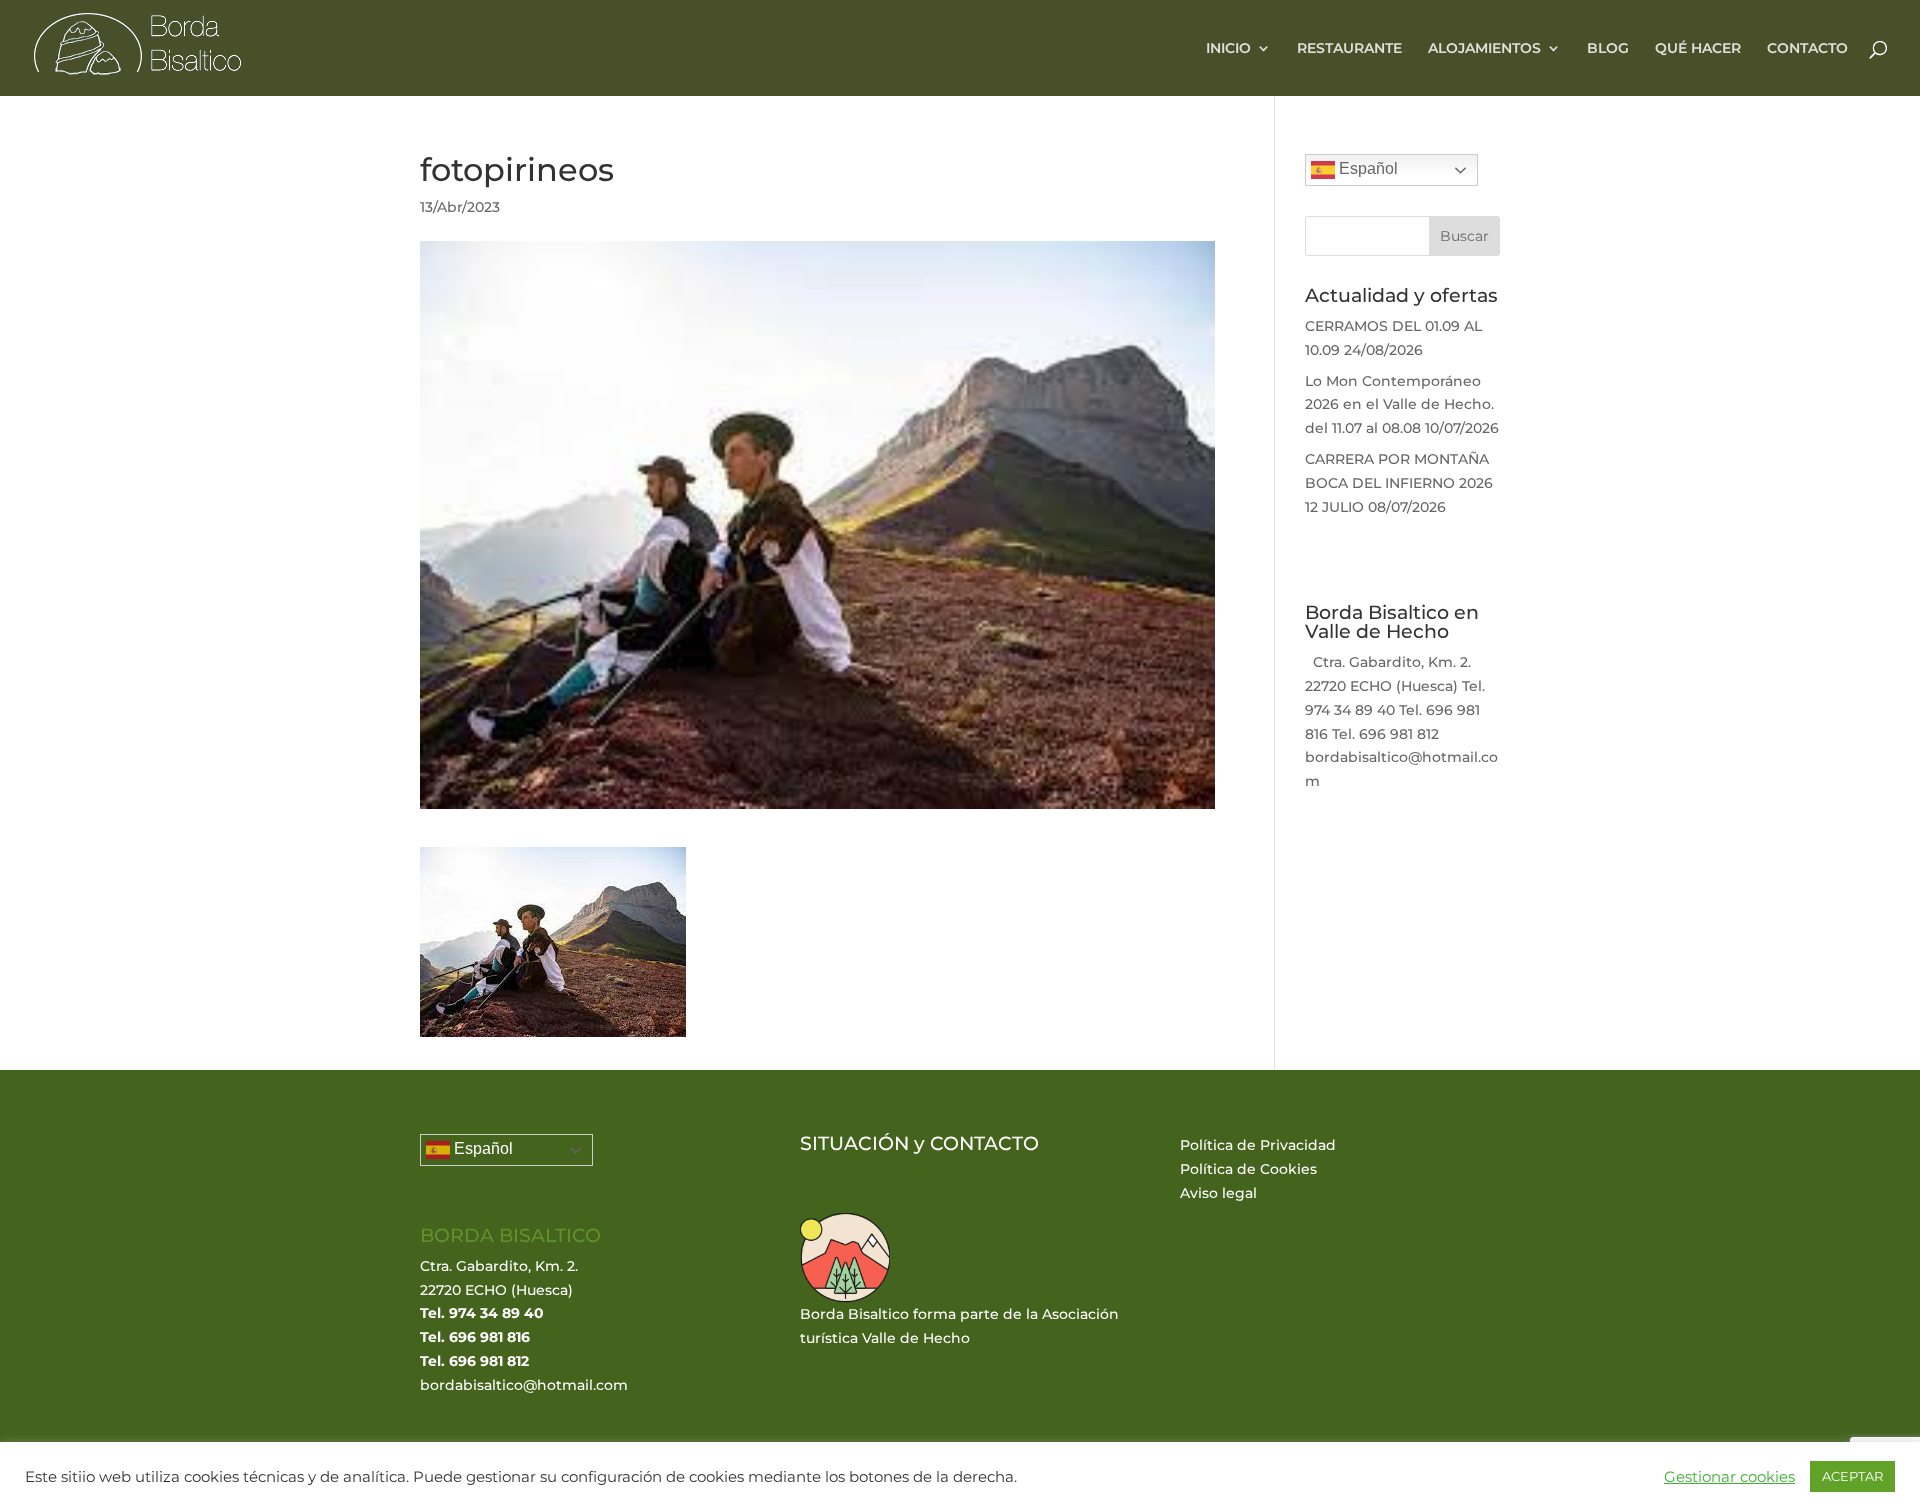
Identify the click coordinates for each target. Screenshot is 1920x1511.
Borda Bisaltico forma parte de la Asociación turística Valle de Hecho (959, 1326)
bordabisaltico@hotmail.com (524, 1385)
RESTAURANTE (1349, 49)
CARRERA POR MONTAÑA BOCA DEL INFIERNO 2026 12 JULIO (1399, 483)
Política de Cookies (1248, 1169)
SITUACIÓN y (865, 1143)
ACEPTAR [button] (1852, 1476)
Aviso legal (1218, 1193)
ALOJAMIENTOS (1484, 49)
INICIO (1228, 49)
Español (1366, 168)
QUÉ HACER (1698, 49)
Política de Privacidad (1258, 1145)
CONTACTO (1807, 49)
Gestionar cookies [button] (1729, 1477)
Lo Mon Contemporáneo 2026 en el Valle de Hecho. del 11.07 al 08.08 (1399, 405)
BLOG (1608, 49)
